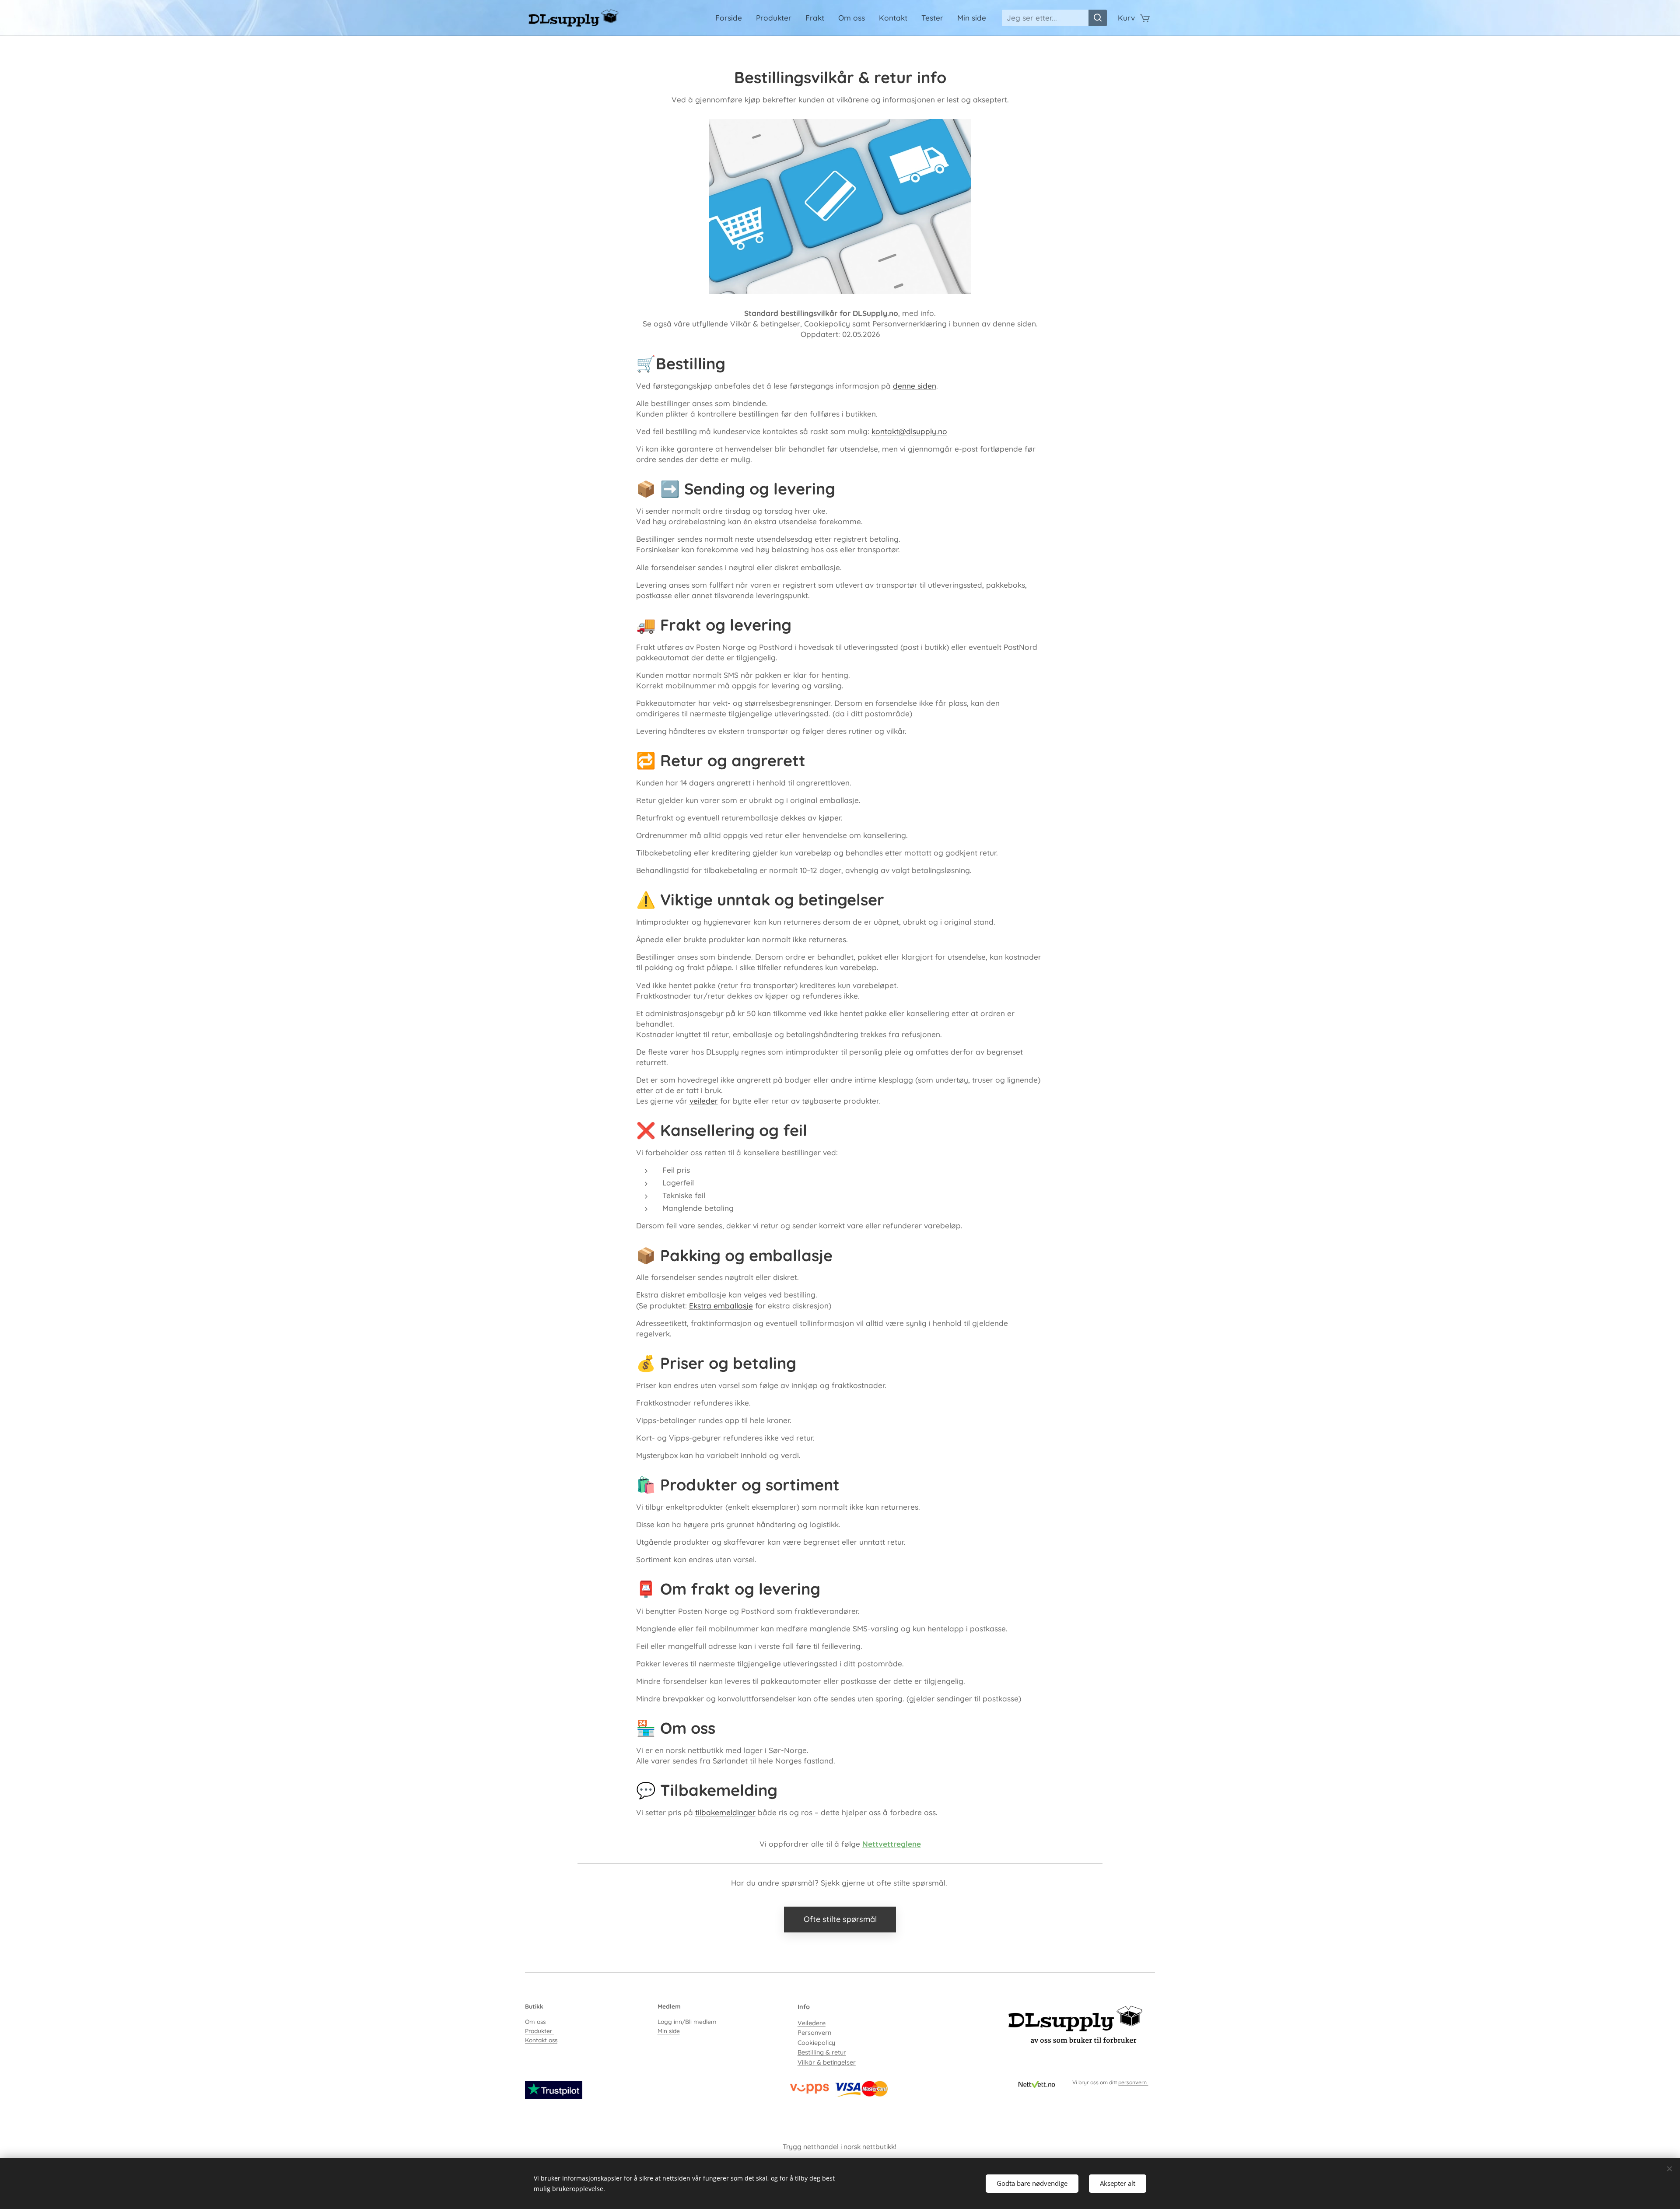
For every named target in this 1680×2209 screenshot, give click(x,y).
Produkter (539, 2031)
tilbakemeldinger (725, 1812)
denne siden (915, 386)
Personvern (814, 2033)
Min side (669, 2031)
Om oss (535, 2021)
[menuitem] (731, 18)
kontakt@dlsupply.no (909, 431)
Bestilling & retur (822, 2052)
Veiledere (812, 2023)
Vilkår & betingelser (827, 2062)
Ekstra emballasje (721, 1306)
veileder (704, 1101)
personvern (1133, 2082)
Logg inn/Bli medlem (687, 2021)
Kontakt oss (541, 2040)
